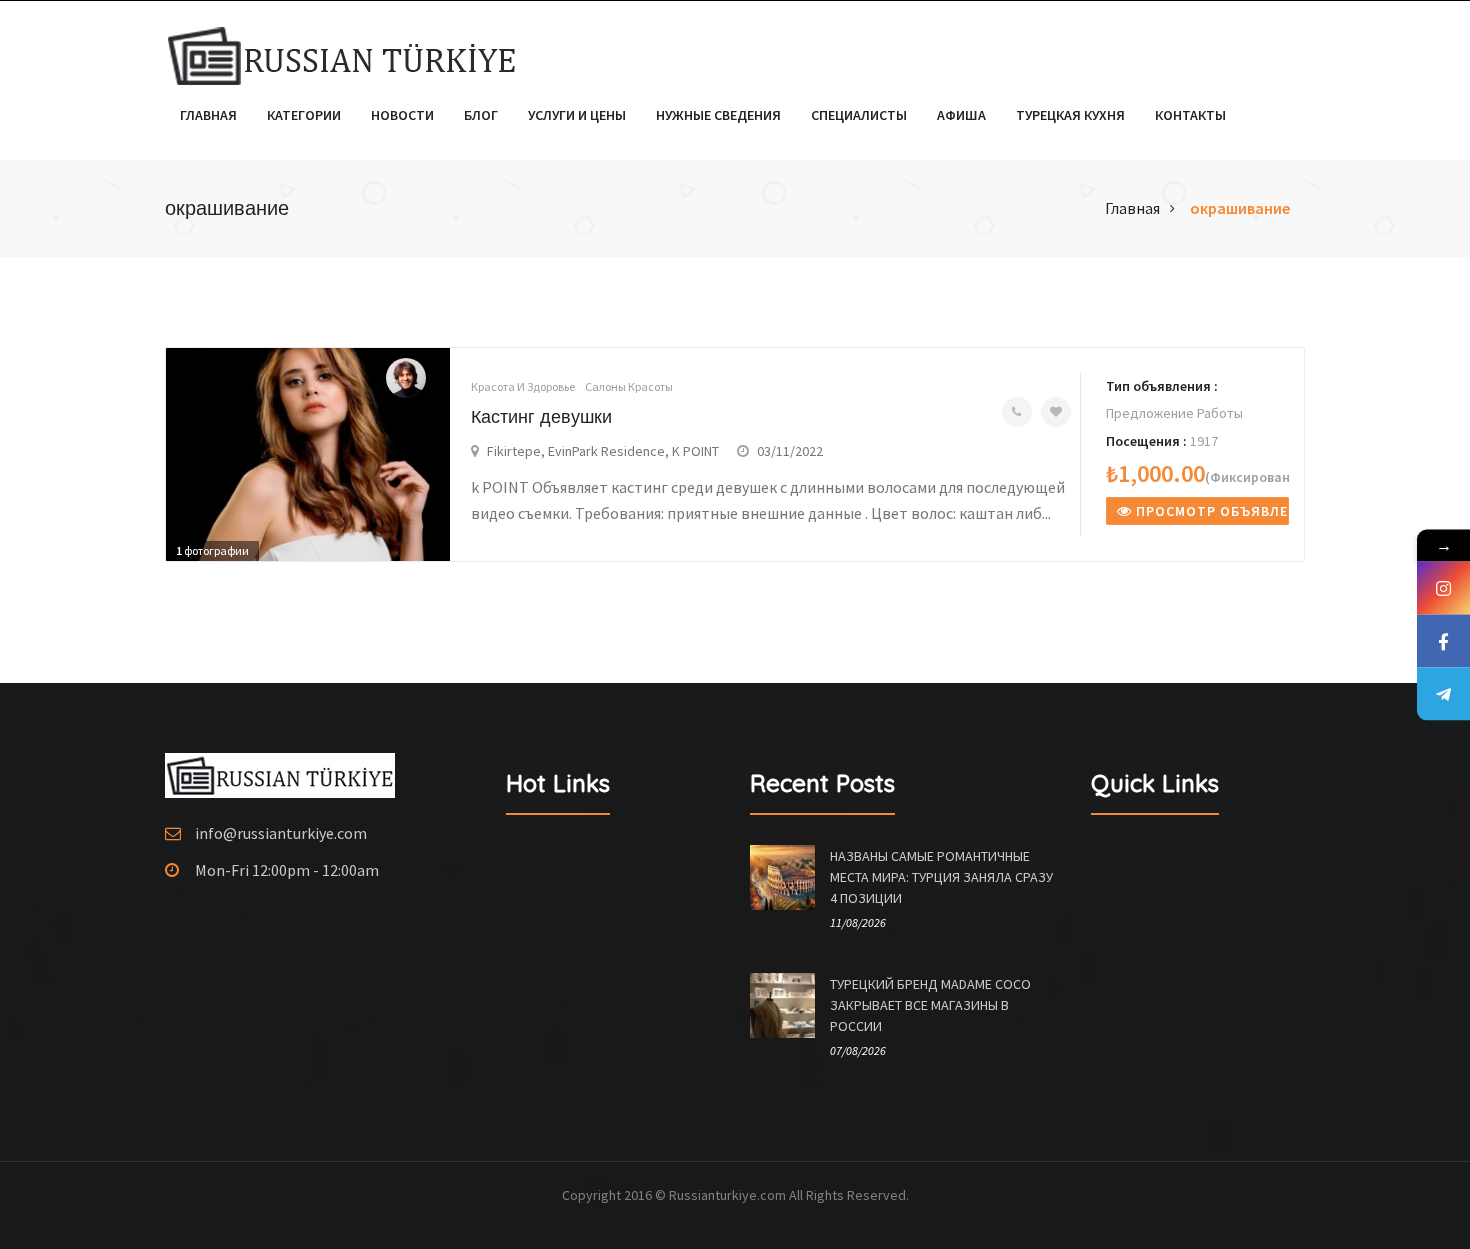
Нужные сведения (718, 115)
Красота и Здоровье (523, 386)
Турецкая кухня (1070, 115)
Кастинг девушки (541, 416)
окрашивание (1240, 208)
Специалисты (859, 115)
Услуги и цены (577, 115)
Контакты (1190, 115)
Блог (481, 115)
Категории (304, 115)
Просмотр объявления (1210, 511)
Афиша (961, 115)
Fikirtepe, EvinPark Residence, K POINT (603, 451)
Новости (402, 115)
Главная (208, 115)
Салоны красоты (629, 386)
